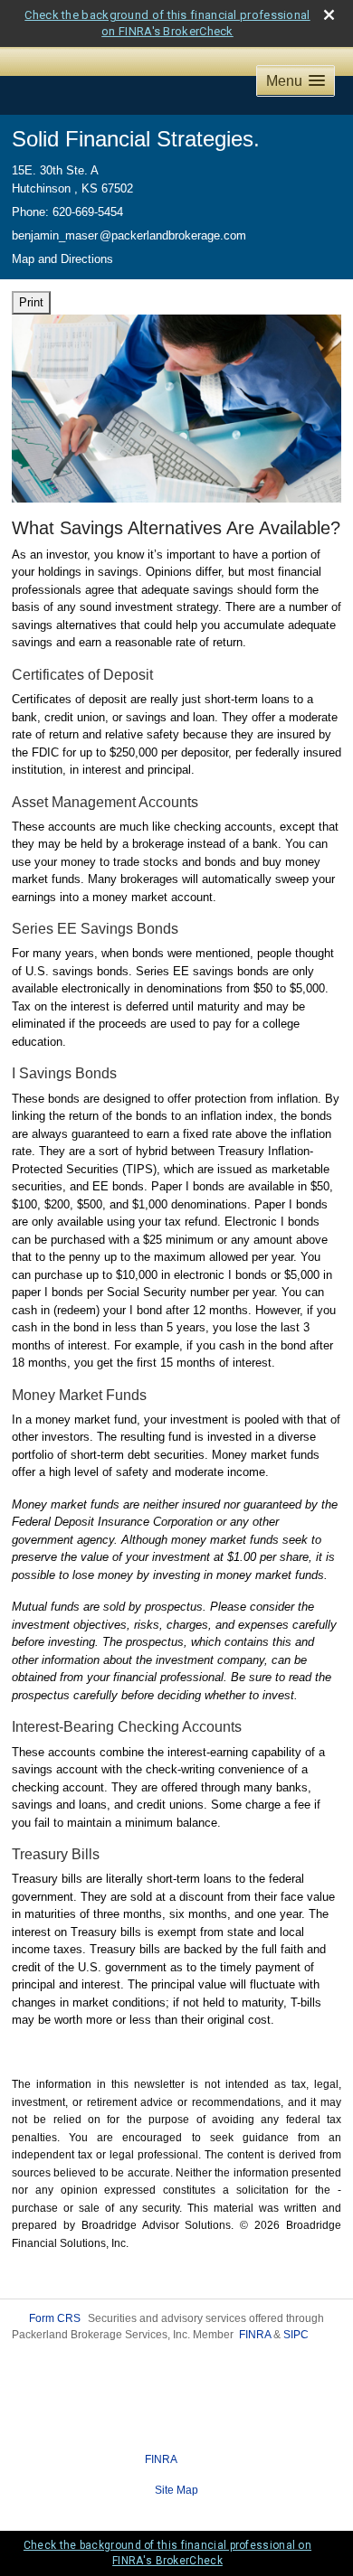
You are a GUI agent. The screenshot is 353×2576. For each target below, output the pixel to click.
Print (31, 302)
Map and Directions (62, 259)
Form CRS (55, 2318)
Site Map (176, 2490)
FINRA (255, 2335)
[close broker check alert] (329, 15)
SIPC (296, 2335)
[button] (296, 81)
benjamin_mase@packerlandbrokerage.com (129, 235)
